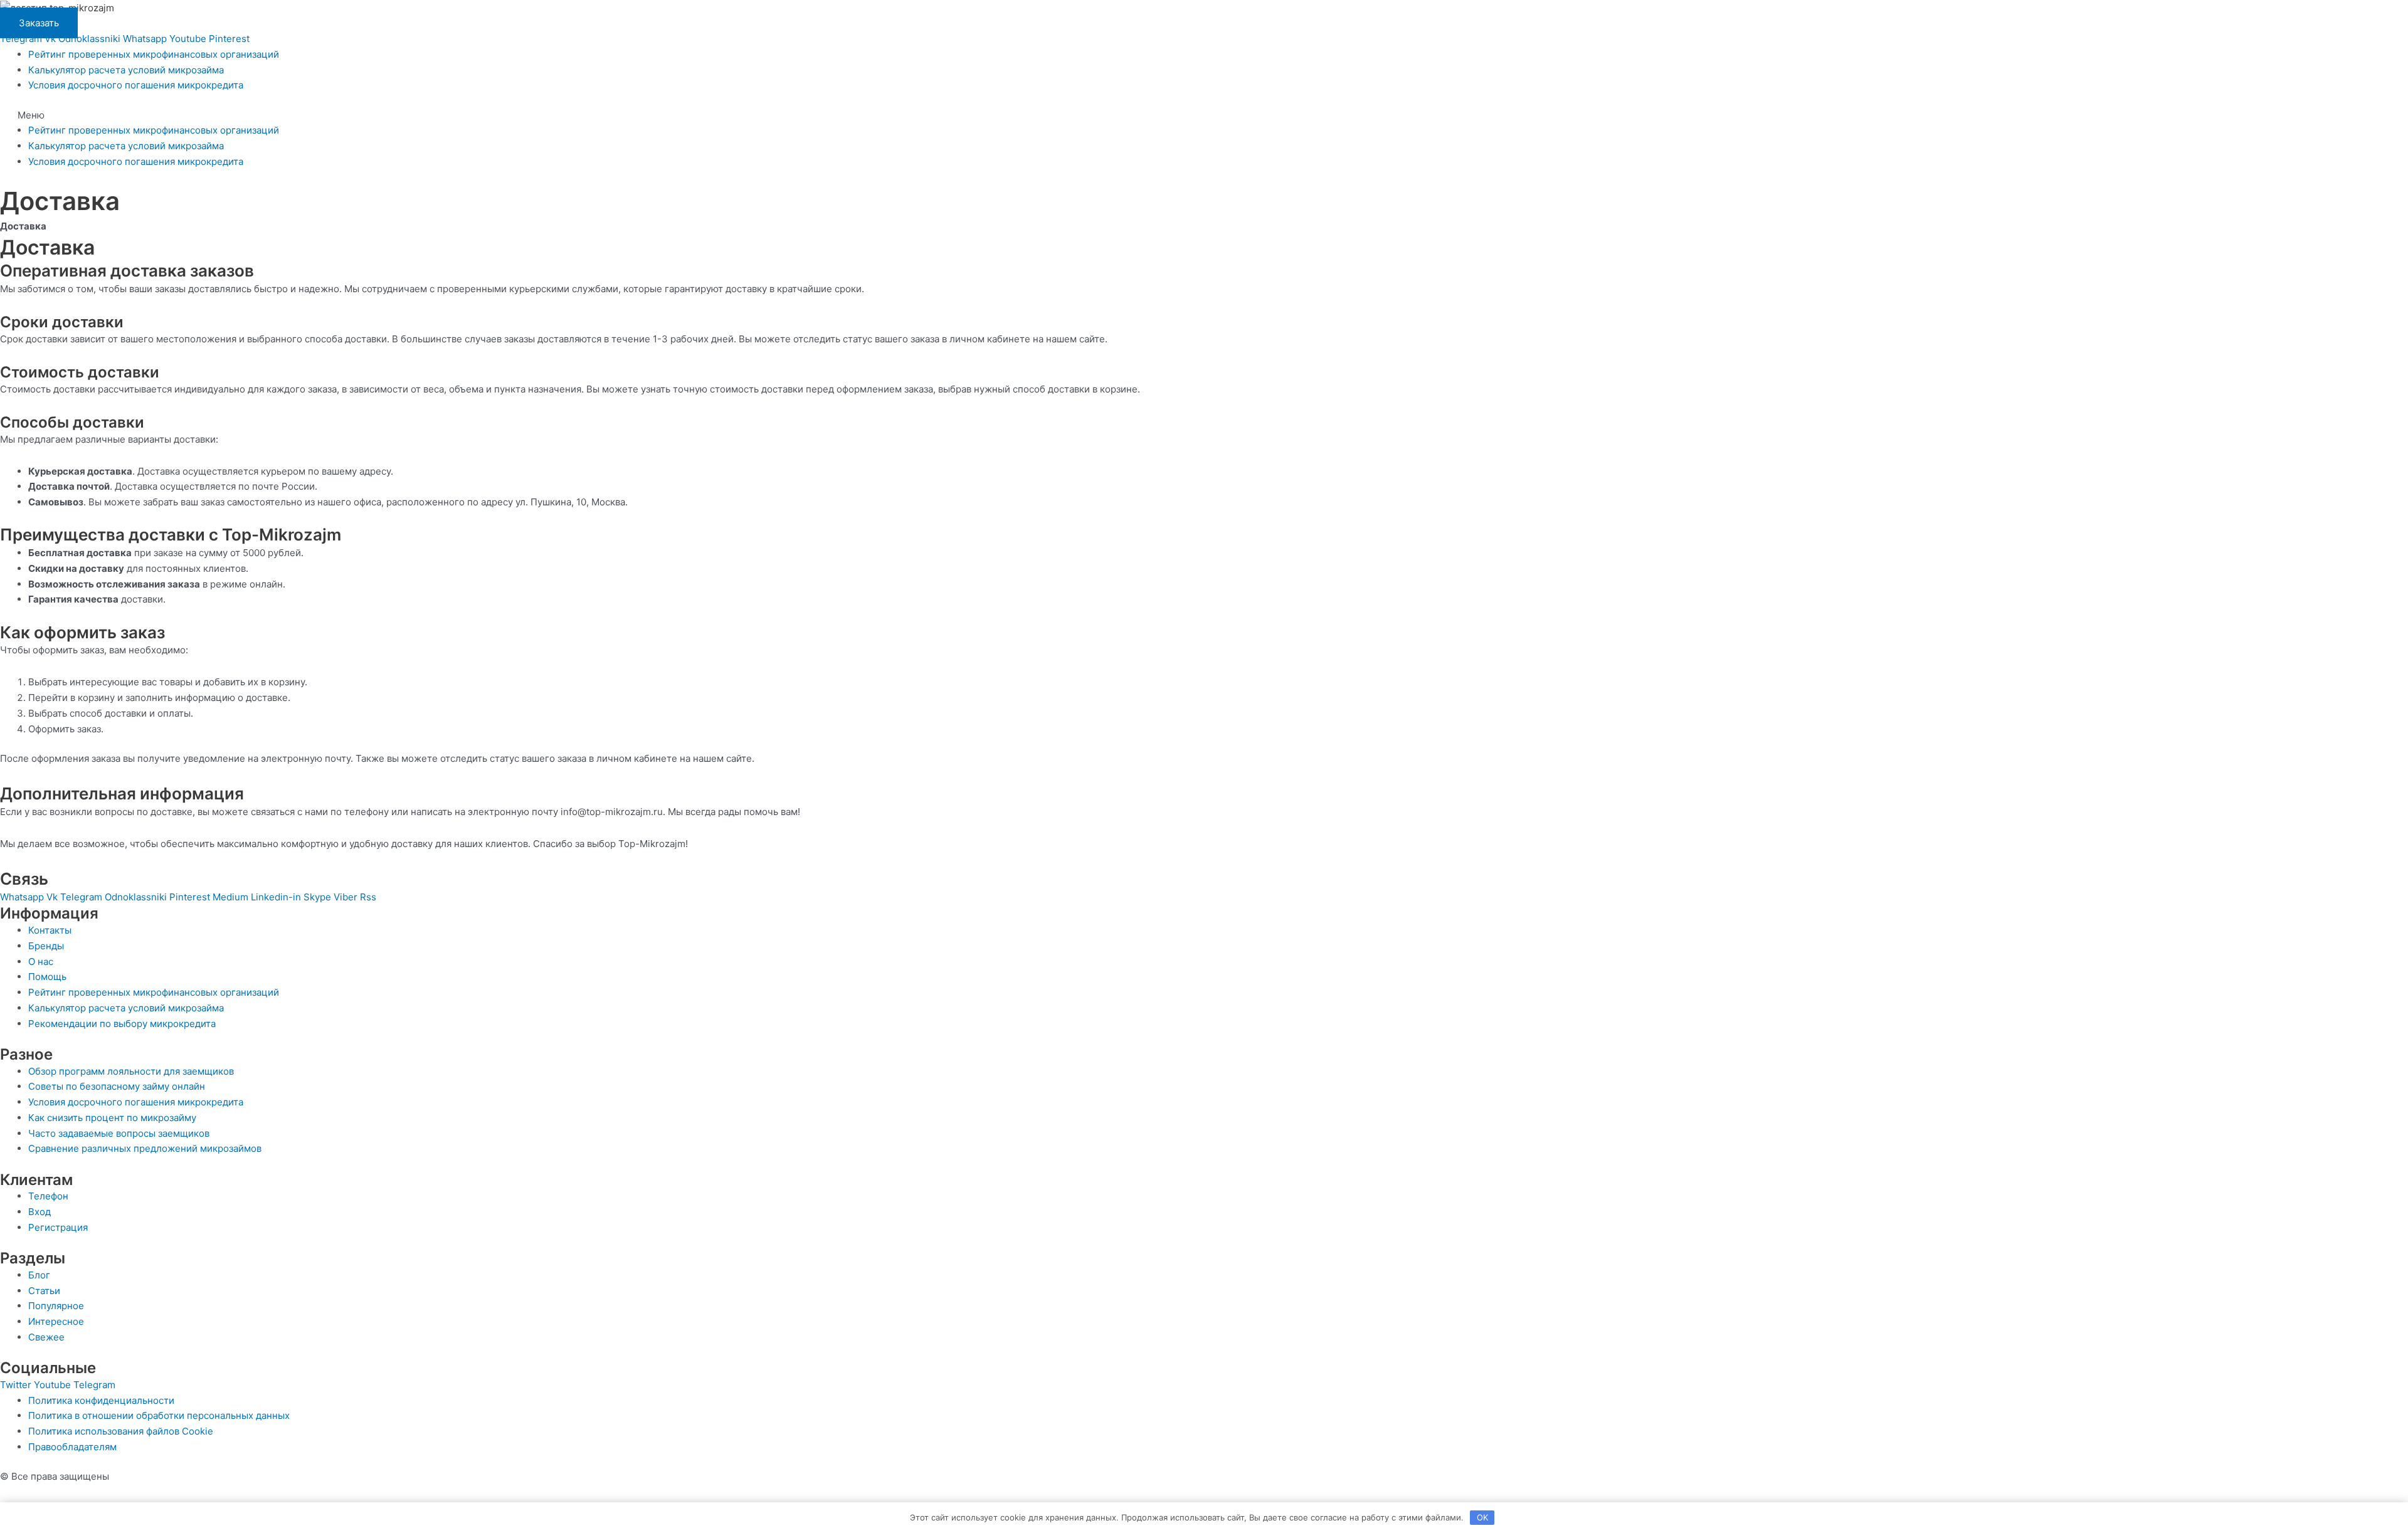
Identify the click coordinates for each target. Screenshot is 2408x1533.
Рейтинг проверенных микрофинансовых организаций (154, 54)
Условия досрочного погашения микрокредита (136, 85)
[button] (1204, 116)
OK (1482, 1517)
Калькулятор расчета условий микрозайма (126, 70)
